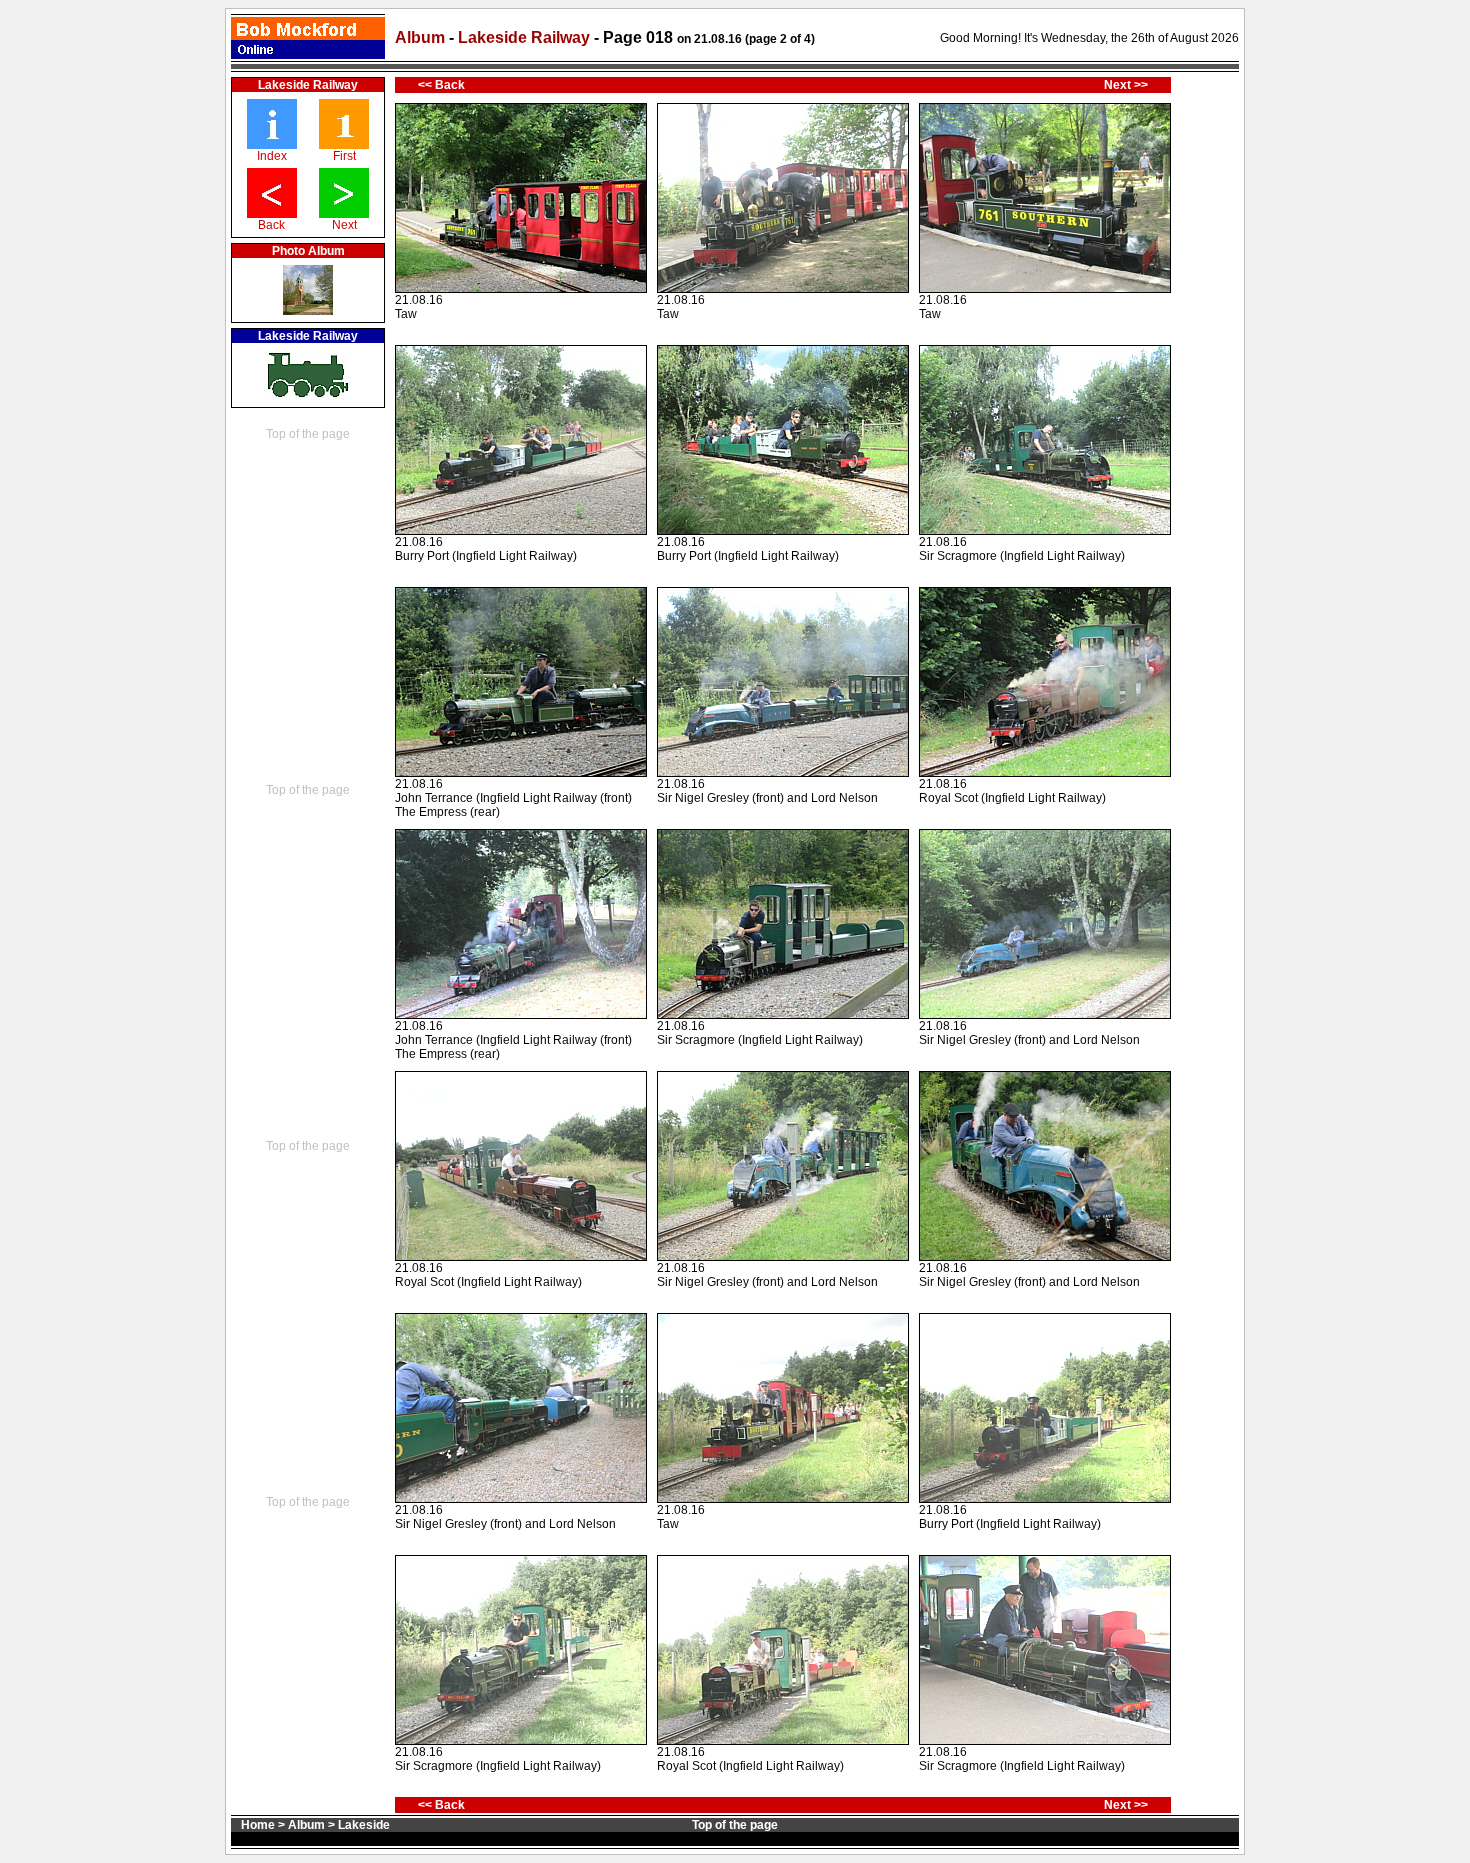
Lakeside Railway (526, 37)
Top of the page (308, 434)
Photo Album (308, 251)
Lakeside (364, 1825)
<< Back (441, 85)
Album (420, 37)
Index (272, 156)
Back (271, 225)
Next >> (1126, 85)
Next (344, 225)
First (344, 156)
